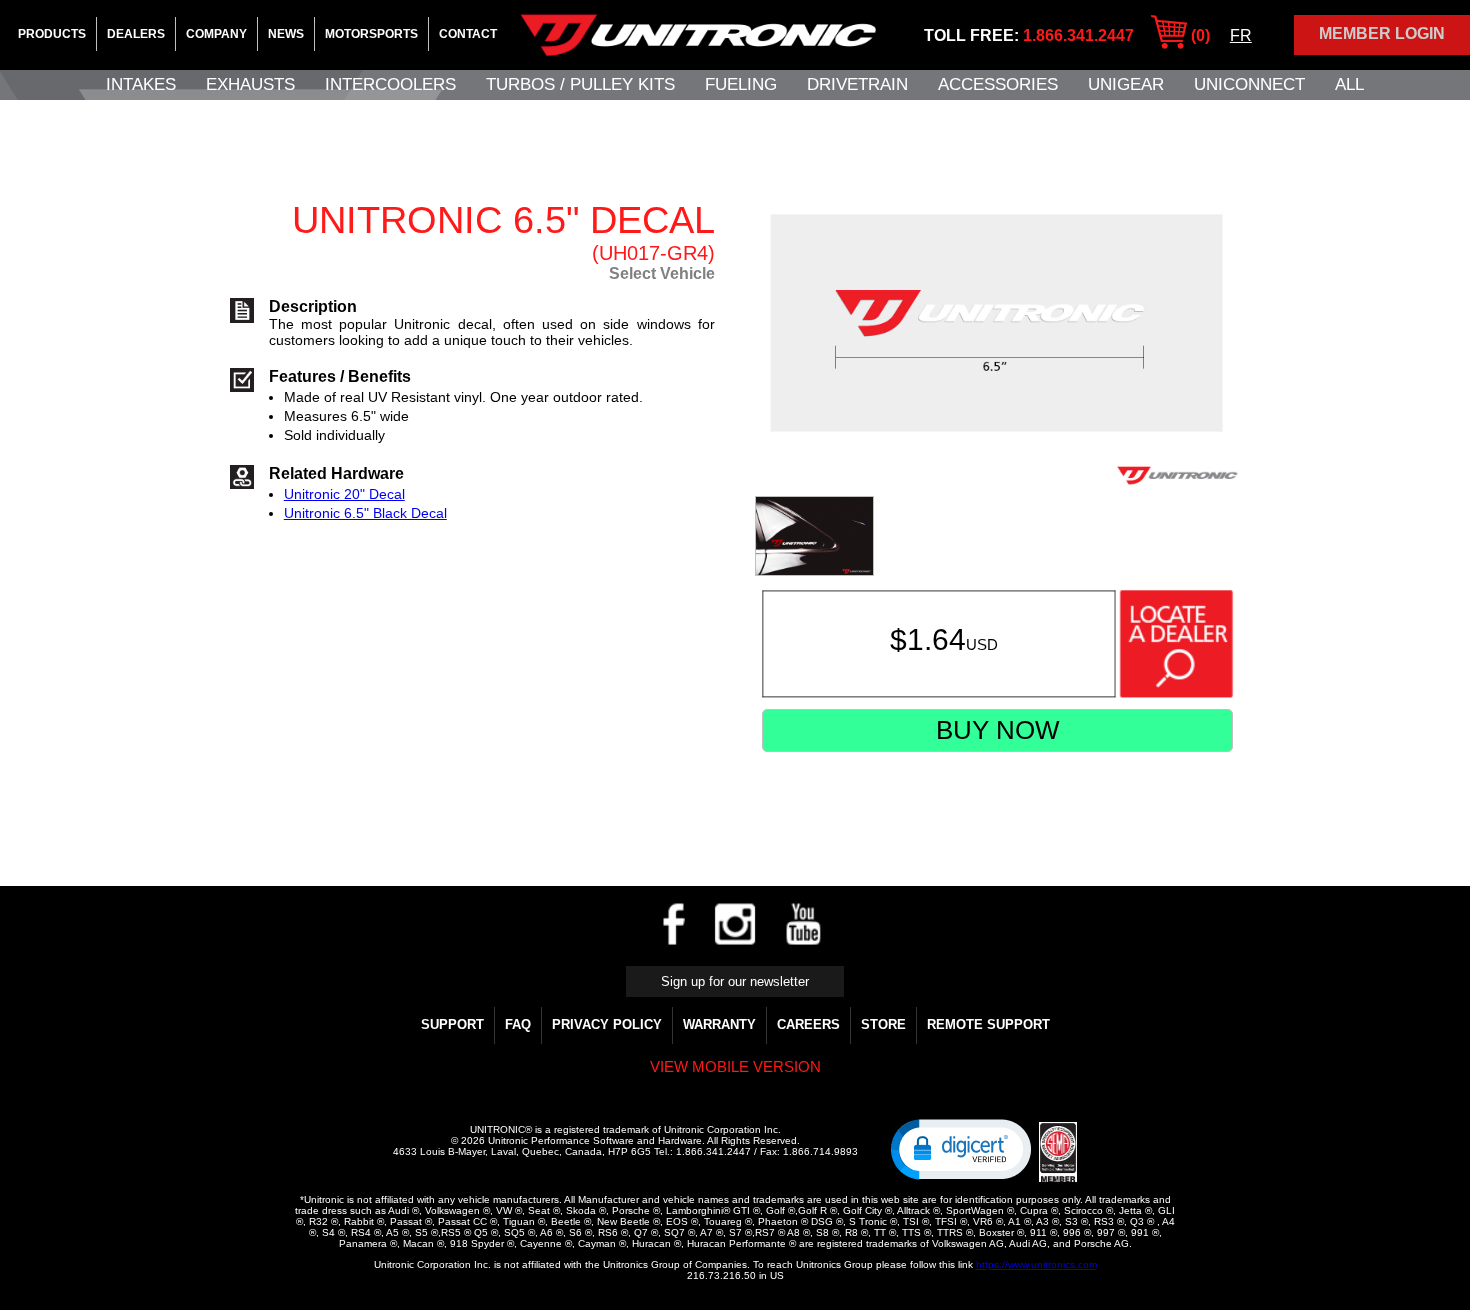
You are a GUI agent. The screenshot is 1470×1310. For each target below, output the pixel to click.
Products (52, 34)
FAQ (518, 1024)
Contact (468, 34)
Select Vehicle (662, 273)
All (1349, 84)
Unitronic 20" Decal (344, 494)
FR (1241, 35)
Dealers (136, 34)
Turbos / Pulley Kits (580, 84)
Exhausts (250, 84)
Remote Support (988, 1024)
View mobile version (735, 1066)
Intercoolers (390, 84)
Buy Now (998, 730)
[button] (961, 1148)
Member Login (1382, 33)
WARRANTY (719, 1024)
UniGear (1126, 84)
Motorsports (371, 34)
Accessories (998, 84)
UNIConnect (1249, 84)
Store (883, 1024)
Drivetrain (857, 84)
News (286, 34)
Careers (808, 1024)
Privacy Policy (607, 1024)
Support (452, 1024)
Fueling (741, 84)
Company (216, 34)
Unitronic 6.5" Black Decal (365, 513)
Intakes (141, 84)
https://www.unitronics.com (1036, 1264)
